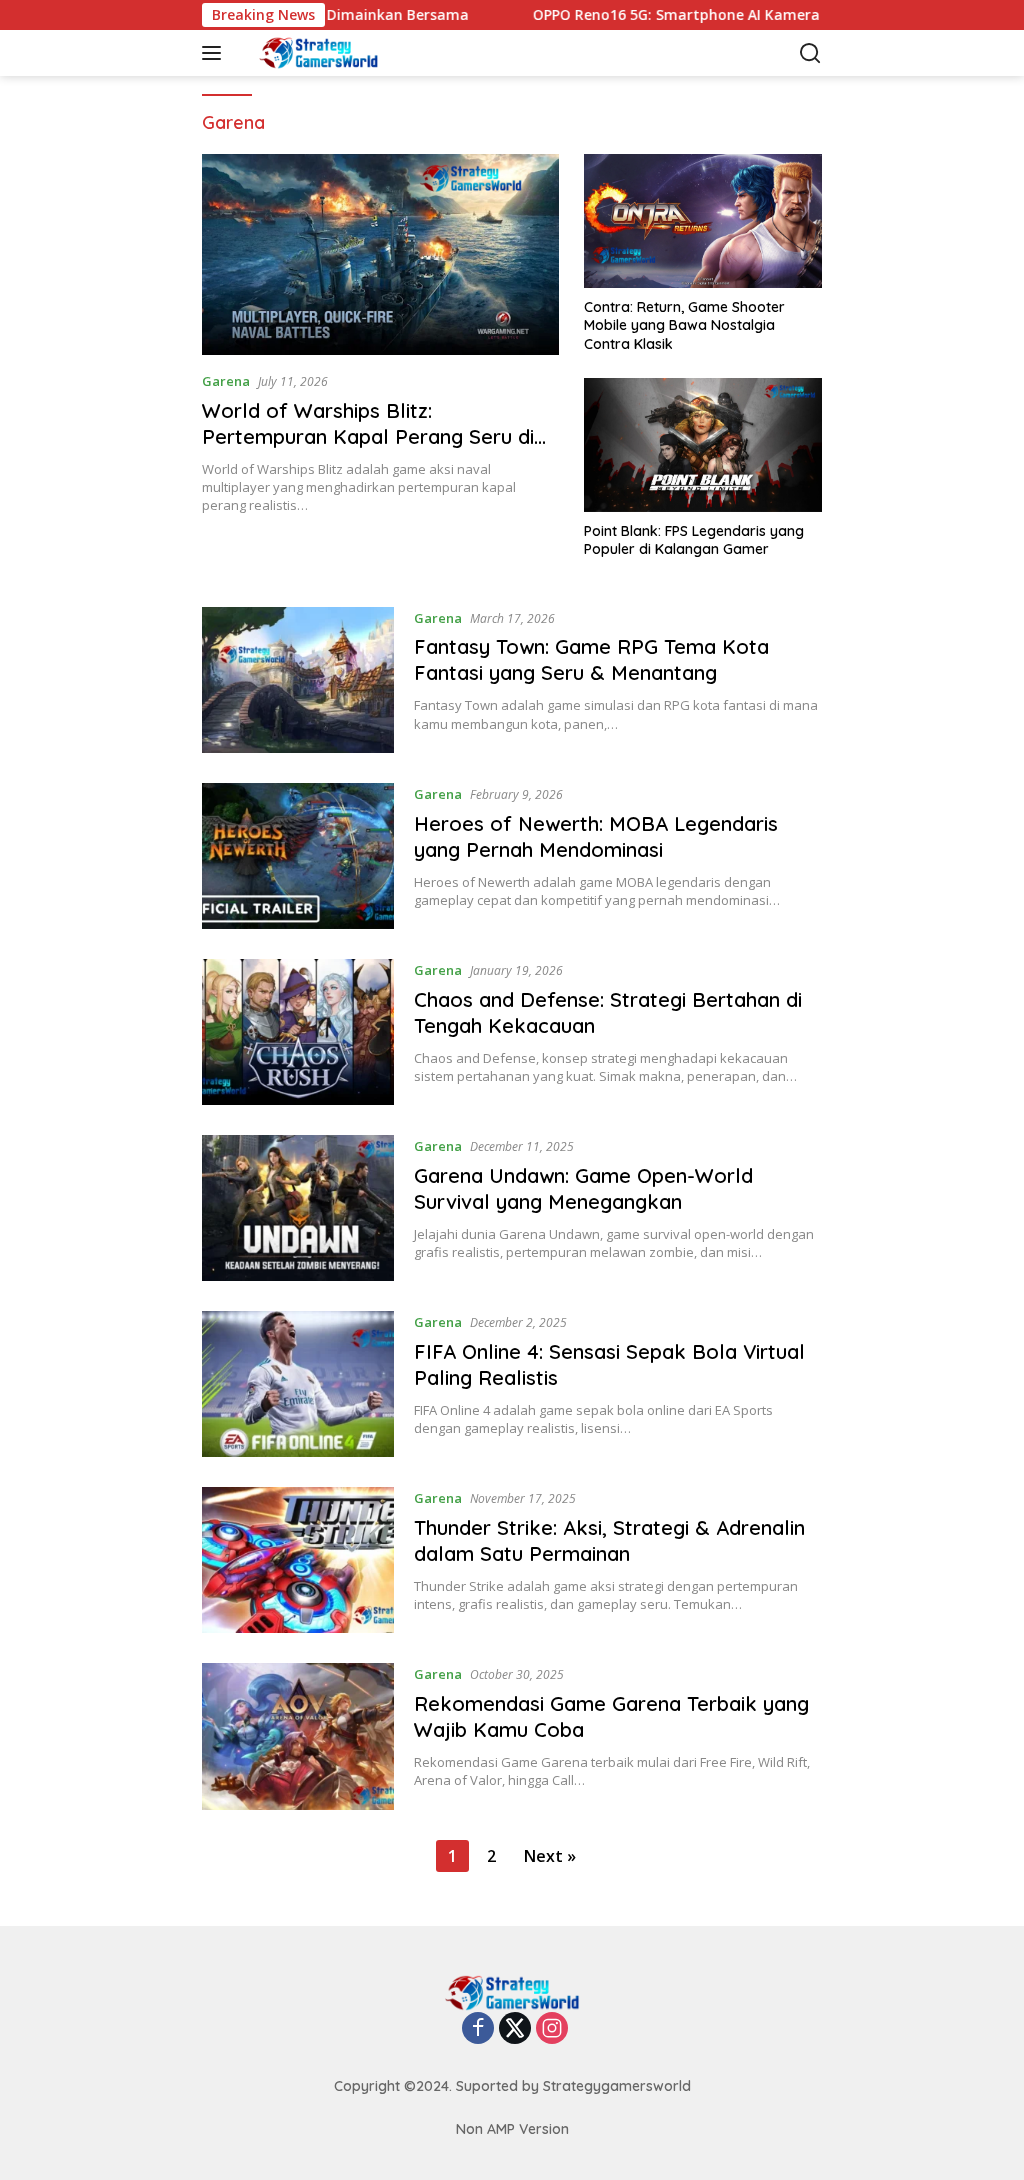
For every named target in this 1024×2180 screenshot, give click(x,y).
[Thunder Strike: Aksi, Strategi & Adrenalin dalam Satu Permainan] (298, 1560)
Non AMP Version (512, 2129)
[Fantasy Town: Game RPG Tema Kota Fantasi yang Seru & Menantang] (298, 680)
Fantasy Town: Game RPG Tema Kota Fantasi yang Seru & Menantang (591, 659)
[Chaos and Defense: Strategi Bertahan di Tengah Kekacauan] (298, 1032)
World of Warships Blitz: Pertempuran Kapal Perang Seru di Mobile (368, 436)
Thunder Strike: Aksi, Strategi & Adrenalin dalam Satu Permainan (609, 1540)
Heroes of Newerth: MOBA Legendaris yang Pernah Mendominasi (596, 836)
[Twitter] (515, 2029)
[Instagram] (552, 2029)
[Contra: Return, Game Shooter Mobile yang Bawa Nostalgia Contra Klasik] (703, 221)
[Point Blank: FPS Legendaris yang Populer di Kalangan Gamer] (703, 445)
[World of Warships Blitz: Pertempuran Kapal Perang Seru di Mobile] (380, 254)
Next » (550, 1856)
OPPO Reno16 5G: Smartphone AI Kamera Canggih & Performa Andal (724, 15)
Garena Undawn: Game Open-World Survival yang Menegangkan (583, 1188)
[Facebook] (478, 2029)
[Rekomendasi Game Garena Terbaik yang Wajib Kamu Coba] (298, 1736)
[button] (215, 53)
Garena (226, 381)
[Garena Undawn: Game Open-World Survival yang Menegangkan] (298, 1208)
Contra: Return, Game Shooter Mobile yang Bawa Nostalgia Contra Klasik (684, 325)
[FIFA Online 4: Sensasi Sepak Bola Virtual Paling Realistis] (298, 1384)
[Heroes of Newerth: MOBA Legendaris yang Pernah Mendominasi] (298, 856)
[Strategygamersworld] (334, 53)
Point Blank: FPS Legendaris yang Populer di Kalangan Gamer (694, 540)
